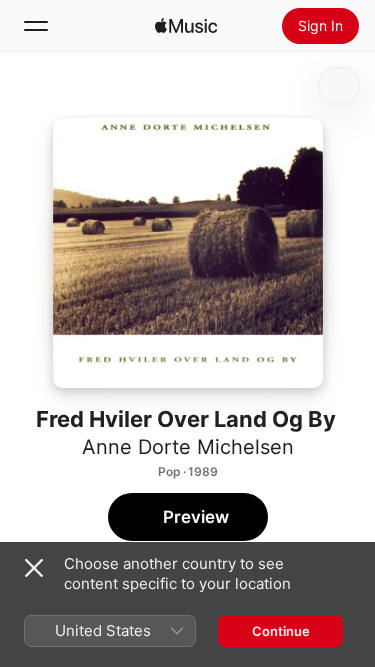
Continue (281, 631)
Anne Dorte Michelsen (188, 447)
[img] (186, 26)
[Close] (34, 568)
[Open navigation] (36, 26)
